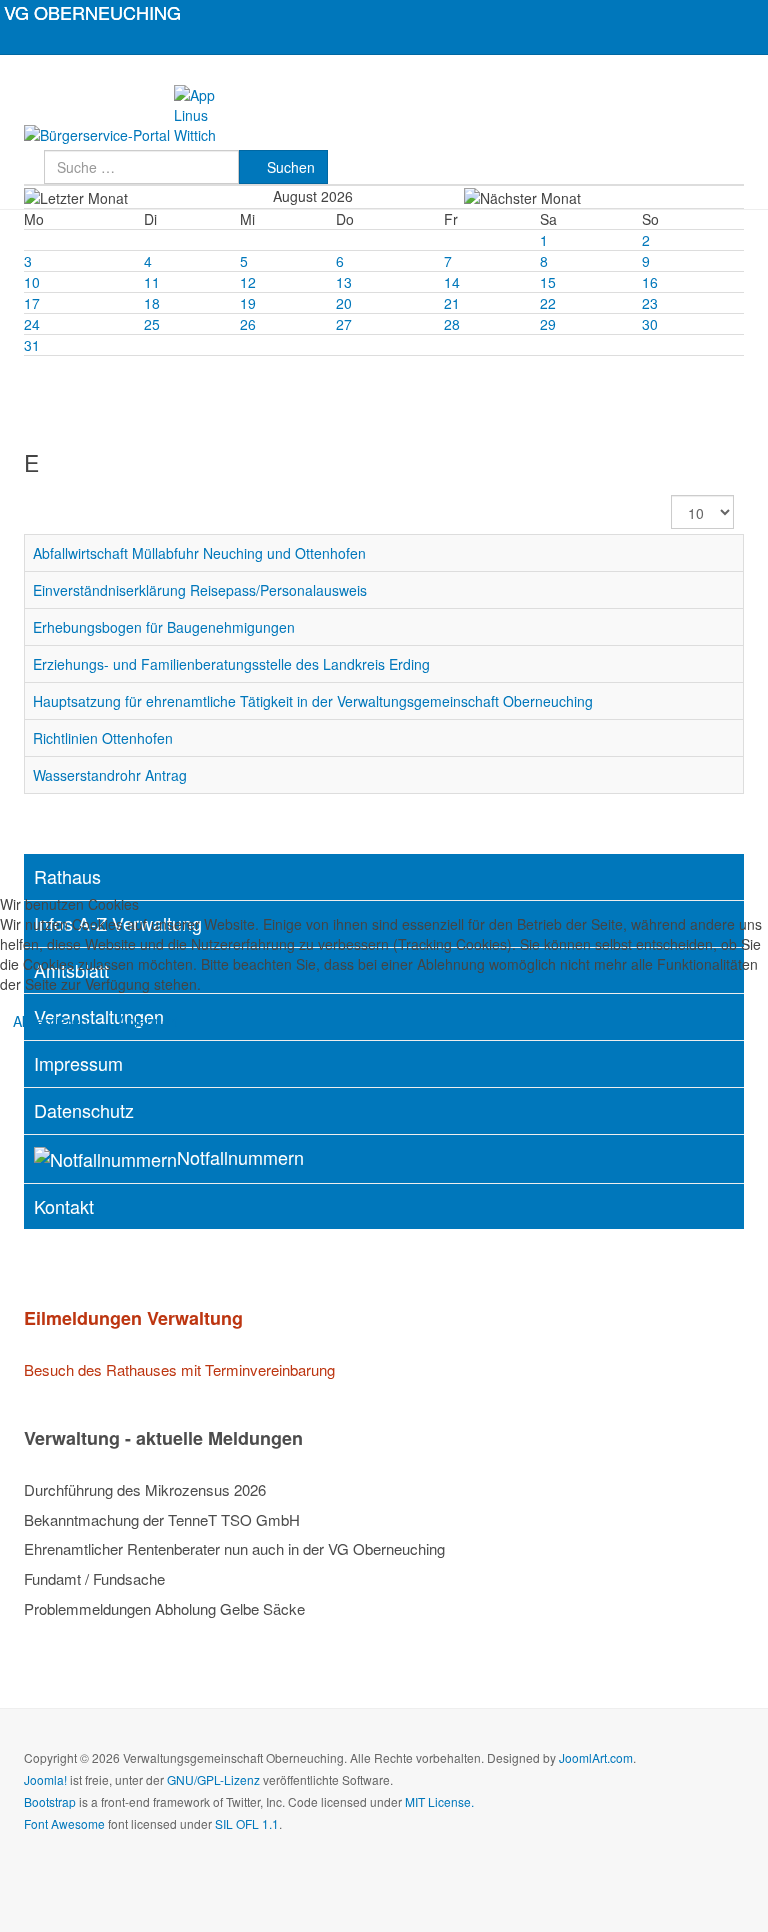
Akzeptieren (50, 1021)
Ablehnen (148, 1021)
